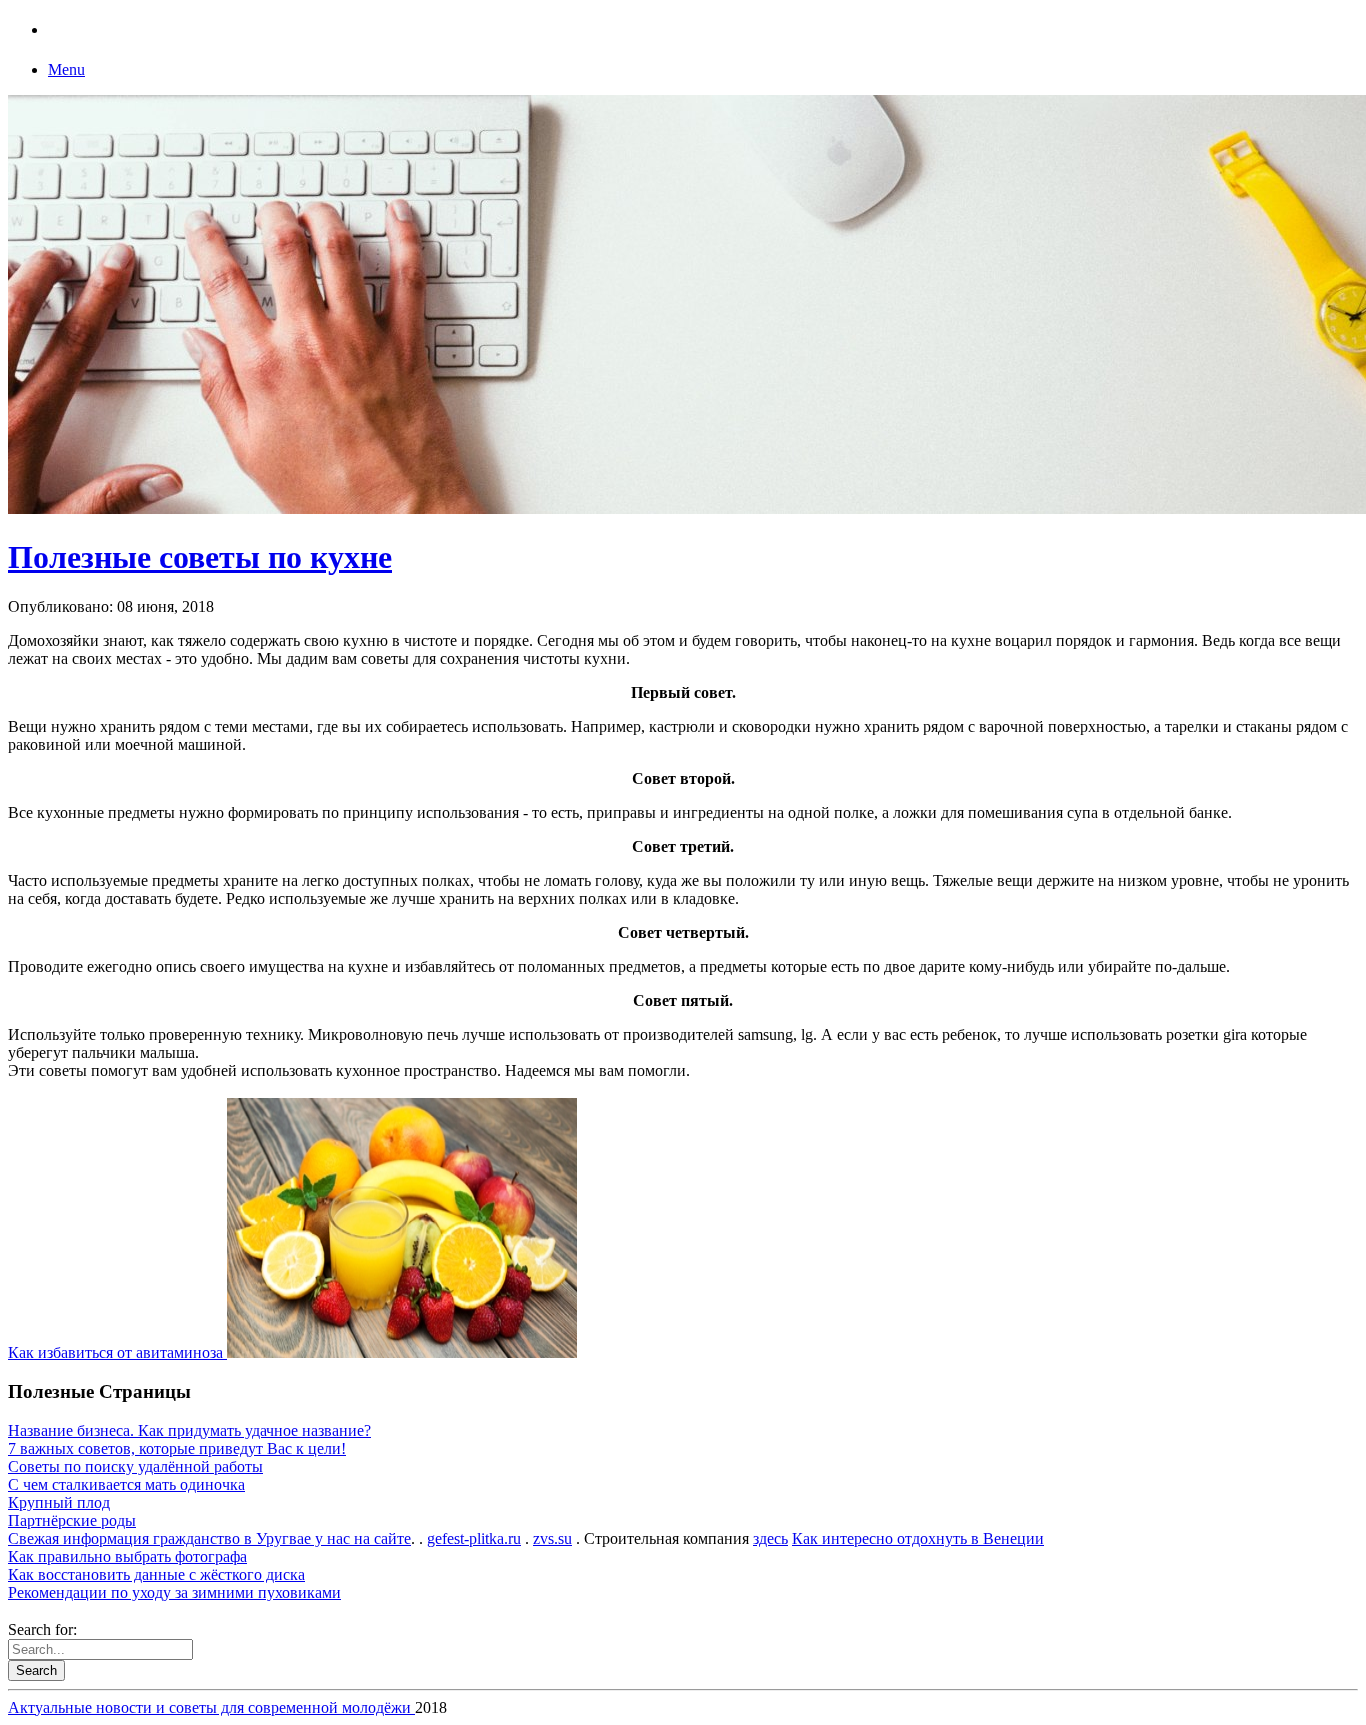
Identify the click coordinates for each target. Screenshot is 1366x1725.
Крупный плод (59, 1502)
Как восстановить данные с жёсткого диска (156, 1574)
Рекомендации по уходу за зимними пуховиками (174, 1592)
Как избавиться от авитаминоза (117, 1352)
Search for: (42, 1629)
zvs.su (552, 1538)
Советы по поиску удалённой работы (135, 1466)
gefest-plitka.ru (474, 1538)
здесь (770, 1538)
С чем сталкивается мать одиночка (126, 1484)
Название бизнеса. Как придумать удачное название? (189, 1430)
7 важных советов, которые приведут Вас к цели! (177, 1448)
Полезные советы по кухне (200, 557)
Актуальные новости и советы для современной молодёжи (211, 1707)
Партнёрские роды (72, 1520)
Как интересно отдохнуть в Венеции (918, 1538)
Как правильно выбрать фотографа (127, 1556)
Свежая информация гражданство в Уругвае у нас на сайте (209, 1538)
